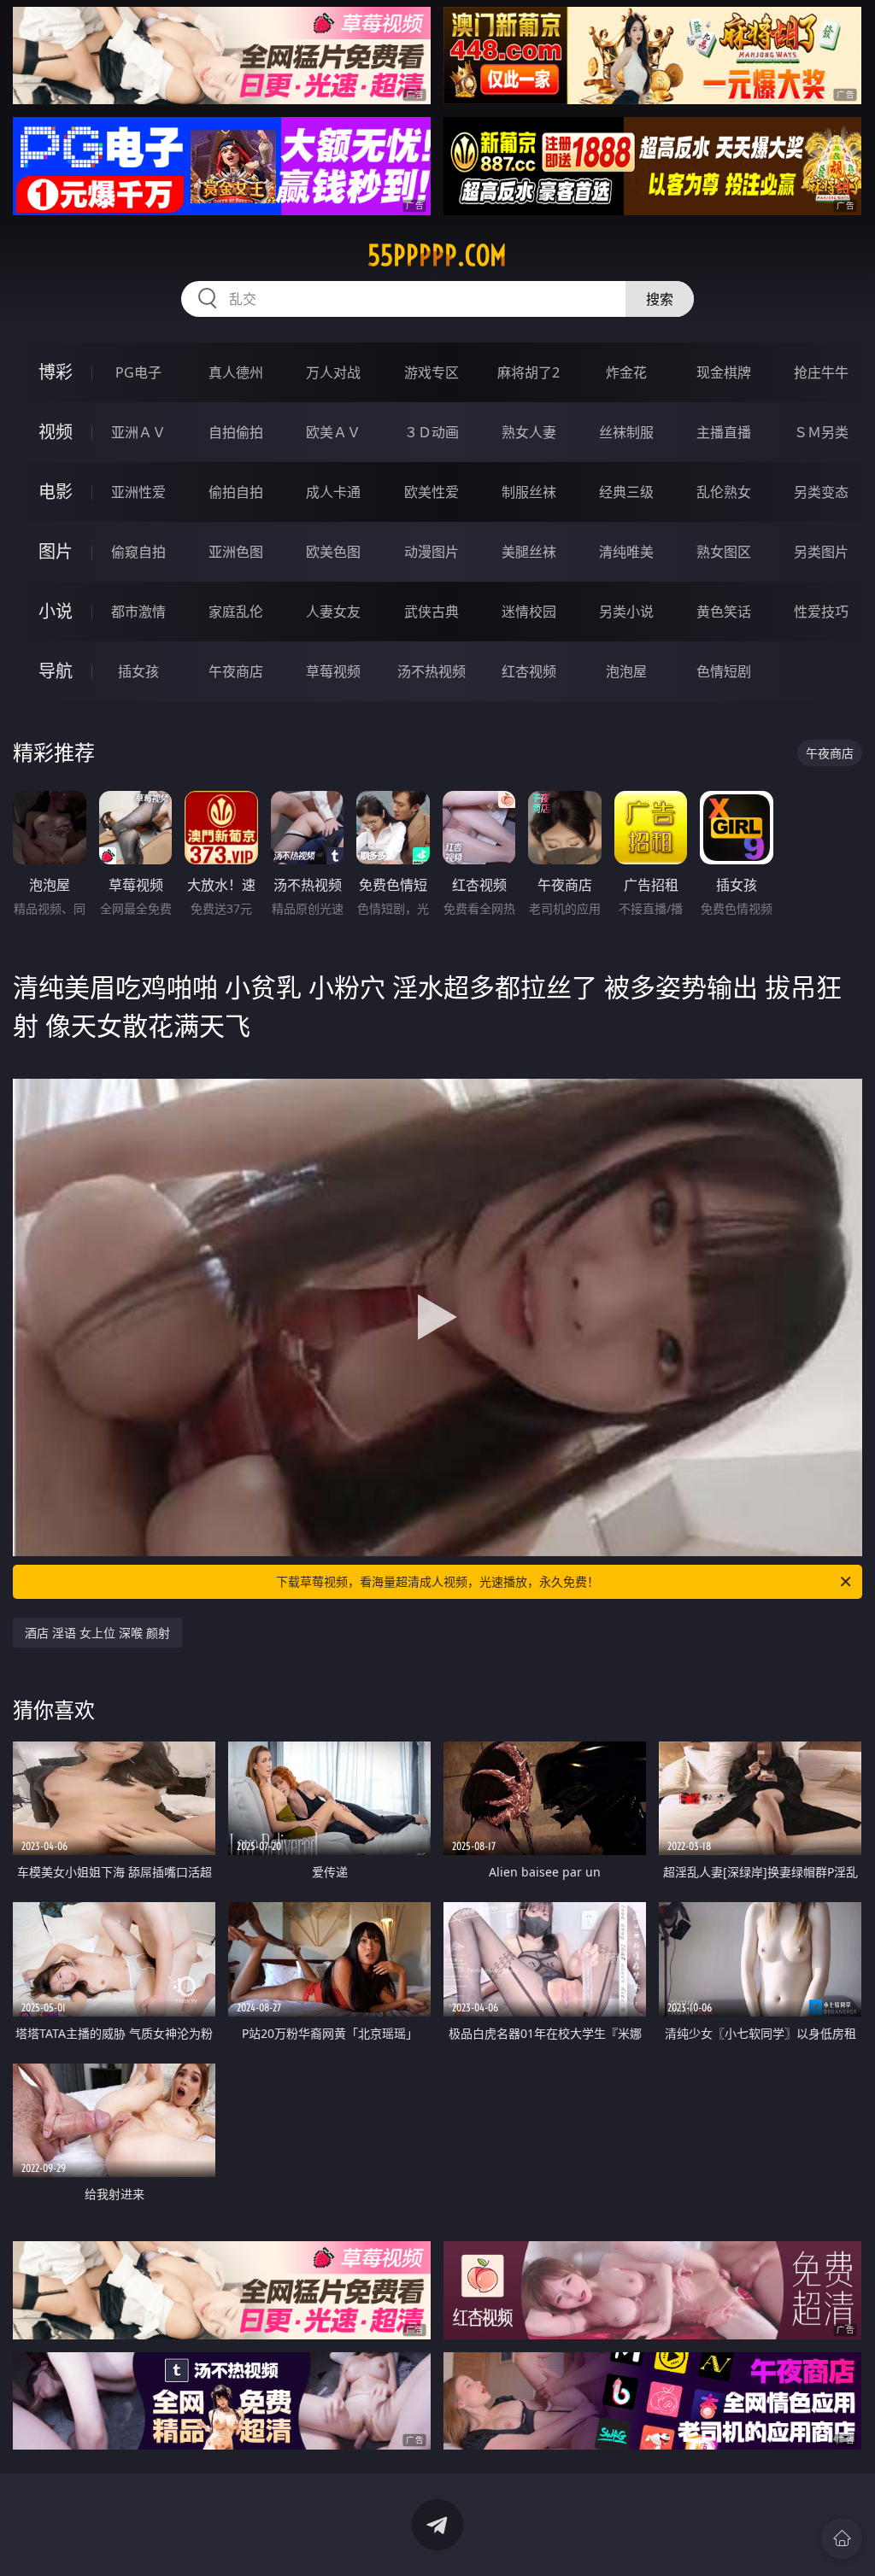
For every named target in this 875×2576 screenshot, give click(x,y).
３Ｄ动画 (432, 432)
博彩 (56, 372)
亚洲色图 (236, 552)
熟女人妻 (529, 432)
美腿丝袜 (529, 552)
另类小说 (626, 612)
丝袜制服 (626, 432)
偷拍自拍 (236, 492)
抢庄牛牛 (821, 372)
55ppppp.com (437, 255)
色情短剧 (724, 671)
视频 (56, 432)
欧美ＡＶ (333, 432)
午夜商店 (236, 671)
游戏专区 (432, 372)
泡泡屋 (626, 671)
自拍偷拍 (236, 432)
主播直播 (724, 432)
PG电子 (138, 372)
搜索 (660, 299)
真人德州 (236, 372)
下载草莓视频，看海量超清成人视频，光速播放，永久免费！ (437, 1581)
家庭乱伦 (236, 612)
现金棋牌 (724, 372)
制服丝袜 (529, 492)
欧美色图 (333, 552)
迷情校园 (529, 612)
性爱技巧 (821, 612)
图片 (56, 551)
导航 (56, 671)
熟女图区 (724, 552)
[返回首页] (842, 2538)
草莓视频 (333, 671)
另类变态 (821, 492)
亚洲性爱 (138, 492)
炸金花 (626, 372)
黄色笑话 (724, 612)
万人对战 (333, 372)
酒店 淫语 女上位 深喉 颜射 (97, 1633)
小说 (56, 611)
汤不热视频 (432, 671)
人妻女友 (333, 612)
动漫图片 (432, 552)
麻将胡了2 (529, 372)
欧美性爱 (432, 492)
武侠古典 (432, 612)
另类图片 (821, 552)
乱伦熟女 (724, 492)
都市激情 (138, 612)
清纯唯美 (626, 552)
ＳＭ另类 (821, 432)
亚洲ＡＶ (138, 432)
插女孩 (138, 671)
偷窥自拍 (138, 552)
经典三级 (626, 492)
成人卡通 (333, 492)
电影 (56, 492)
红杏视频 (529, 671)
